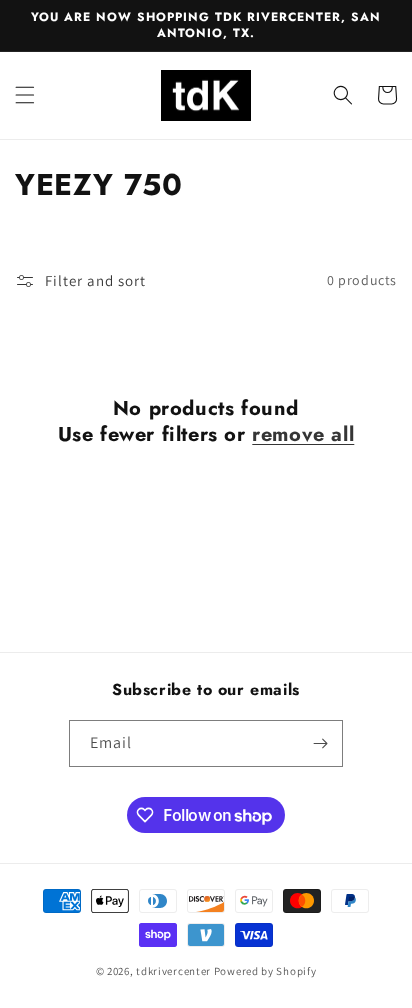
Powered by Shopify (265, 971)
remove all (303, 435)
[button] (25, 95)
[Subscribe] (320, 743)
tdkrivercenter (173, 971)
